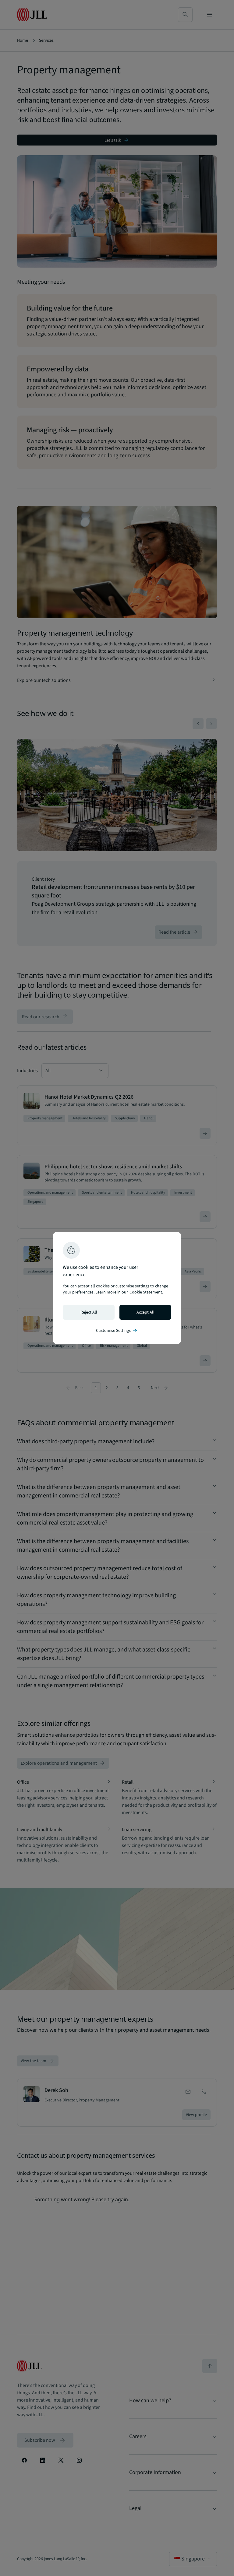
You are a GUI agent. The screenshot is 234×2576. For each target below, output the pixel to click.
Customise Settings (117, 1331)
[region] (117, 1288)
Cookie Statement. (146, 1292)
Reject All (89, 1312)
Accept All (145, 1312)
